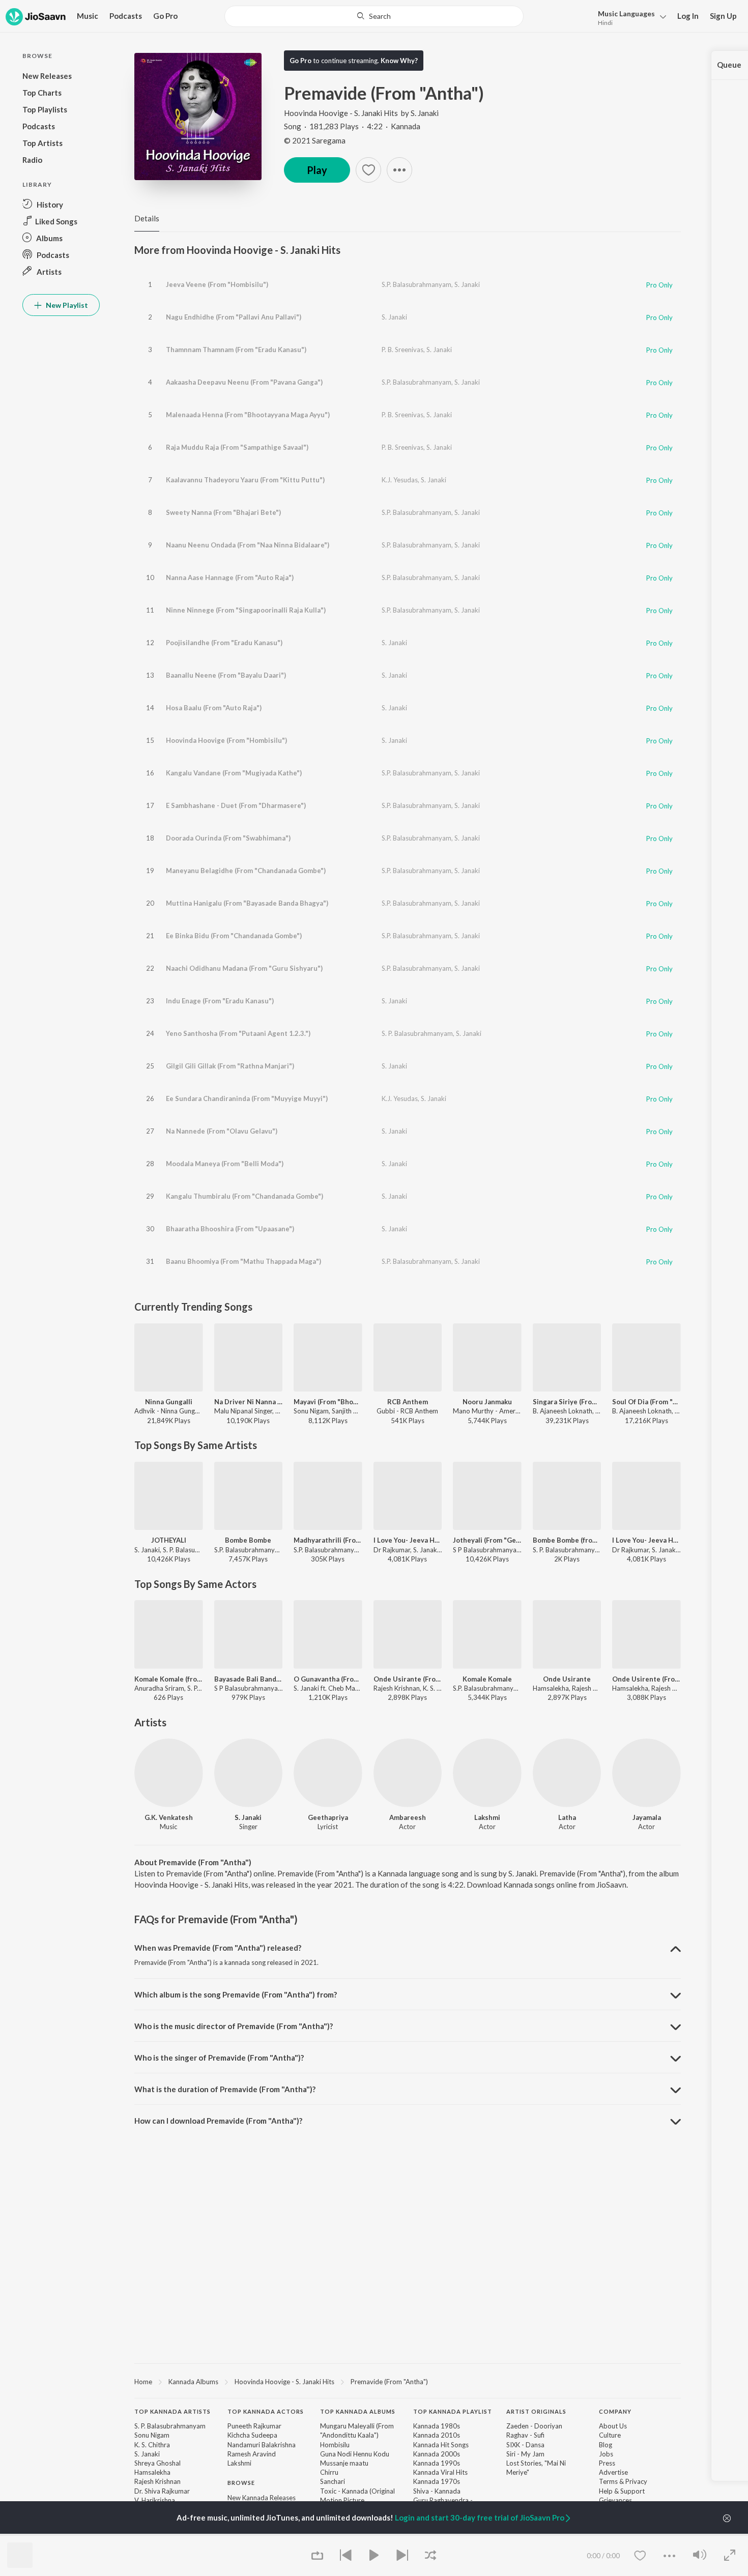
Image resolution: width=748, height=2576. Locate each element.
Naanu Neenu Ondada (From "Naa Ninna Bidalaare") (248, 545)
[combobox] (374, 16)
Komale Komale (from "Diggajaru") (169, 1679)
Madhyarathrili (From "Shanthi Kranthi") (328, 1540)
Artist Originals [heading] (536, 2411)
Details (147, 218)
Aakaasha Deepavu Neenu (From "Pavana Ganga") (244, 382)
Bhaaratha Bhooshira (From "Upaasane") (230, 1229)
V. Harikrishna (155, 2500)
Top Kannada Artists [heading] (172, 2411)
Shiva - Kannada (437, 2491)
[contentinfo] (408, 2483)
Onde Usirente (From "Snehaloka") (646, 1679)
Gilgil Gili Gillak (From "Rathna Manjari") (230, 1066)
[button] (629, 17)
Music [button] (88, 16)
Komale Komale (487, 1679)
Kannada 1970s (437, 2481)
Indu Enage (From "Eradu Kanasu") (220, 1001)
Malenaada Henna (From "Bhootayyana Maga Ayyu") (248, 415)
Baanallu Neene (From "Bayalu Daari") (226, 675)
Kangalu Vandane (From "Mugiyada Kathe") (234, 773)
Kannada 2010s (437, 2435)
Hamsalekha (152, 2472)
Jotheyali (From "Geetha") (487, 1540)
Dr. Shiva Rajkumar (162, 2491)
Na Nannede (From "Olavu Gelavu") (222, 1131)
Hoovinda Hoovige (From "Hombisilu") (226, 740)
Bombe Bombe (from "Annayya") (567, 1540)
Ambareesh (408, 1817)
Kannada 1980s (437, 2426)
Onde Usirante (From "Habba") (408, 1679)
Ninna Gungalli (169, 1402)
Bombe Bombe (248, 1540)
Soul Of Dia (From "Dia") (646, 1402)
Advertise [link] (613, 2472)
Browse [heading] (241, 2483)
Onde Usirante (567, 1679)
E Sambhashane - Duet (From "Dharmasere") (236, 805)
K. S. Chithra (152, 2445)
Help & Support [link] (622, 2491)
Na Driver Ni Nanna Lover (249, 1402)
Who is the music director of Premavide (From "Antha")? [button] (234, 2026)
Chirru (329, 2472)
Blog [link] (606, 2445)
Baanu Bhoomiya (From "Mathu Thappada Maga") (243, 1261)
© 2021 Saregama (315, 140)
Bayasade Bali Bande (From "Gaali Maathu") (249, 1679)
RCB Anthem (408, 1402)
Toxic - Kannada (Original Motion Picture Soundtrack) (357, 2500)
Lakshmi (487, 1817)
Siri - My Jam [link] (525, 2454)
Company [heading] (615, 2411)
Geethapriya (328, 1817)
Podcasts (126, 16)
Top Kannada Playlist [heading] (453, 2411)
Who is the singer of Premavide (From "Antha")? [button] (219, 2058)
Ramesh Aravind (252, 2454)
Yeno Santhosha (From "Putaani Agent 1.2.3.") (238, 1033)
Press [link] (607, 2463)
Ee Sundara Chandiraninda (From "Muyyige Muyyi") (247, 1098)
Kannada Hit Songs (441, 2445)
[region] (408, 2381)
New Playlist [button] (66, 305)
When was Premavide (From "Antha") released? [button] (218, 1948)
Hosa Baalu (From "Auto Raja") (214, 708)
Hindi (605, 23)
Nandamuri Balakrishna (262, 2445)
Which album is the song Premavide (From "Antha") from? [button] (236, 1994)
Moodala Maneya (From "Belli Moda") (225, 1164)
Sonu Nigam (152, 2435)
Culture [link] (610, 2435)
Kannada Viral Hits (440, 2472)
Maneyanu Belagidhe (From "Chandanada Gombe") (246, 871)
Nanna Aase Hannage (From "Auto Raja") (230, 577)
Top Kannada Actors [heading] (266, 2411)
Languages (626, 13)
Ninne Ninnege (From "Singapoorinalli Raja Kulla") (246, 610)
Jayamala (647, 1817)
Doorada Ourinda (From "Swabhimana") (228, 838)
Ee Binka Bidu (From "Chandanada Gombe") (234, 936)
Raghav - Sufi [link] (525, 2435)
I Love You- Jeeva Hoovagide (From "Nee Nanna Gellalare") (408, 1540)
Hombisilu (335, 2445)
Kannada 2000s (437, 2454)
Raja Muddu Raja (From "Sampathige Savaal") (237, 447)
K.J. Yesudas (400, 480)
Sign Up (723, 16)
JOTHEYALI (169, 1540)
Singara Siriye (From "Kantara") (567, 1402)
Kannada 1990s (437, 2463)
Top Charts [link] (244, 2534)
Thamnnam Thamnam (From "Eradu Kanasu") (236, 350)
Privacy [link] (636, 2481)
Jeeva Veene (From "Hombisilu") (217, 284)
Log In (688, 16)
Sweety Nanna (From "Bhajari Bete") (223, 512)
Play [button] (317, 170)
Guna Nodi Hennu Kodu (355, 2454)
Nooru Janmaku (487, 1402)
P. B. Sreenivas (402, 350)
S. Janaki (425, 113)
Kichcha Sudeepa (252, 2435)
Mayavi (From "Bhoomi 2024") (328, 1402)
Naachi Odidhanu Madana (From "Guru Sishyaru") (244, 968)
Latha (567, 1817)
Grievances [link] (615, 2500)
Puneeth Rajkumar (254, 2426)
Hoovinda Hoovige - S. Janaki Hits (341, 113)
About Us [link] (613, 2426)
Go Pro (165, 16)
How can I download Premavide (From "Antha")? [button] (218, 2121)
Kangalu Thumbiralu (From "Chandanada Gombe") (244, 1196)
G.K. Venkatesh (169, 1817)
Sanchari (333, 2481)
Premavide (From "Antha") (389, 2382)
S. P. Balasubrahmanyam (417, 1033)
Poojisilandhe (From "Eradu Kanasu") (224, 643)
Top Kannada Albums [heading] (358, 2411)
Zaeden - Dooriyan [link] (534, 2426)
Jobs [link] (606, 2454)
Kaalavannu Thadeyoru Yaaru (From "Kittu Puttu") (245, 480)
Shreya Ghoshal (157, 2463)
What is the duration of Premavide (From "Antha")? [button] (225, 2089)
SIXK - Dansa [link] (525, 2445)
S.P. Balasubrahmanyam (416, 284)
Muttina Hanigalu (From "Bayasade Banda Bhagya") (247, 903)
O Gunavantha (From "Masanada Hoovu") (328, 1679)
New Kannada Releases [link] (262, 2498)
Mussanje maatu (344, 2463)
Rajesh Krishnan (157, 2481)
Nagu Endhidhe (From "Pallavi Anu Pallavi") (234, 317)
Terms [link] (608, 2481)
